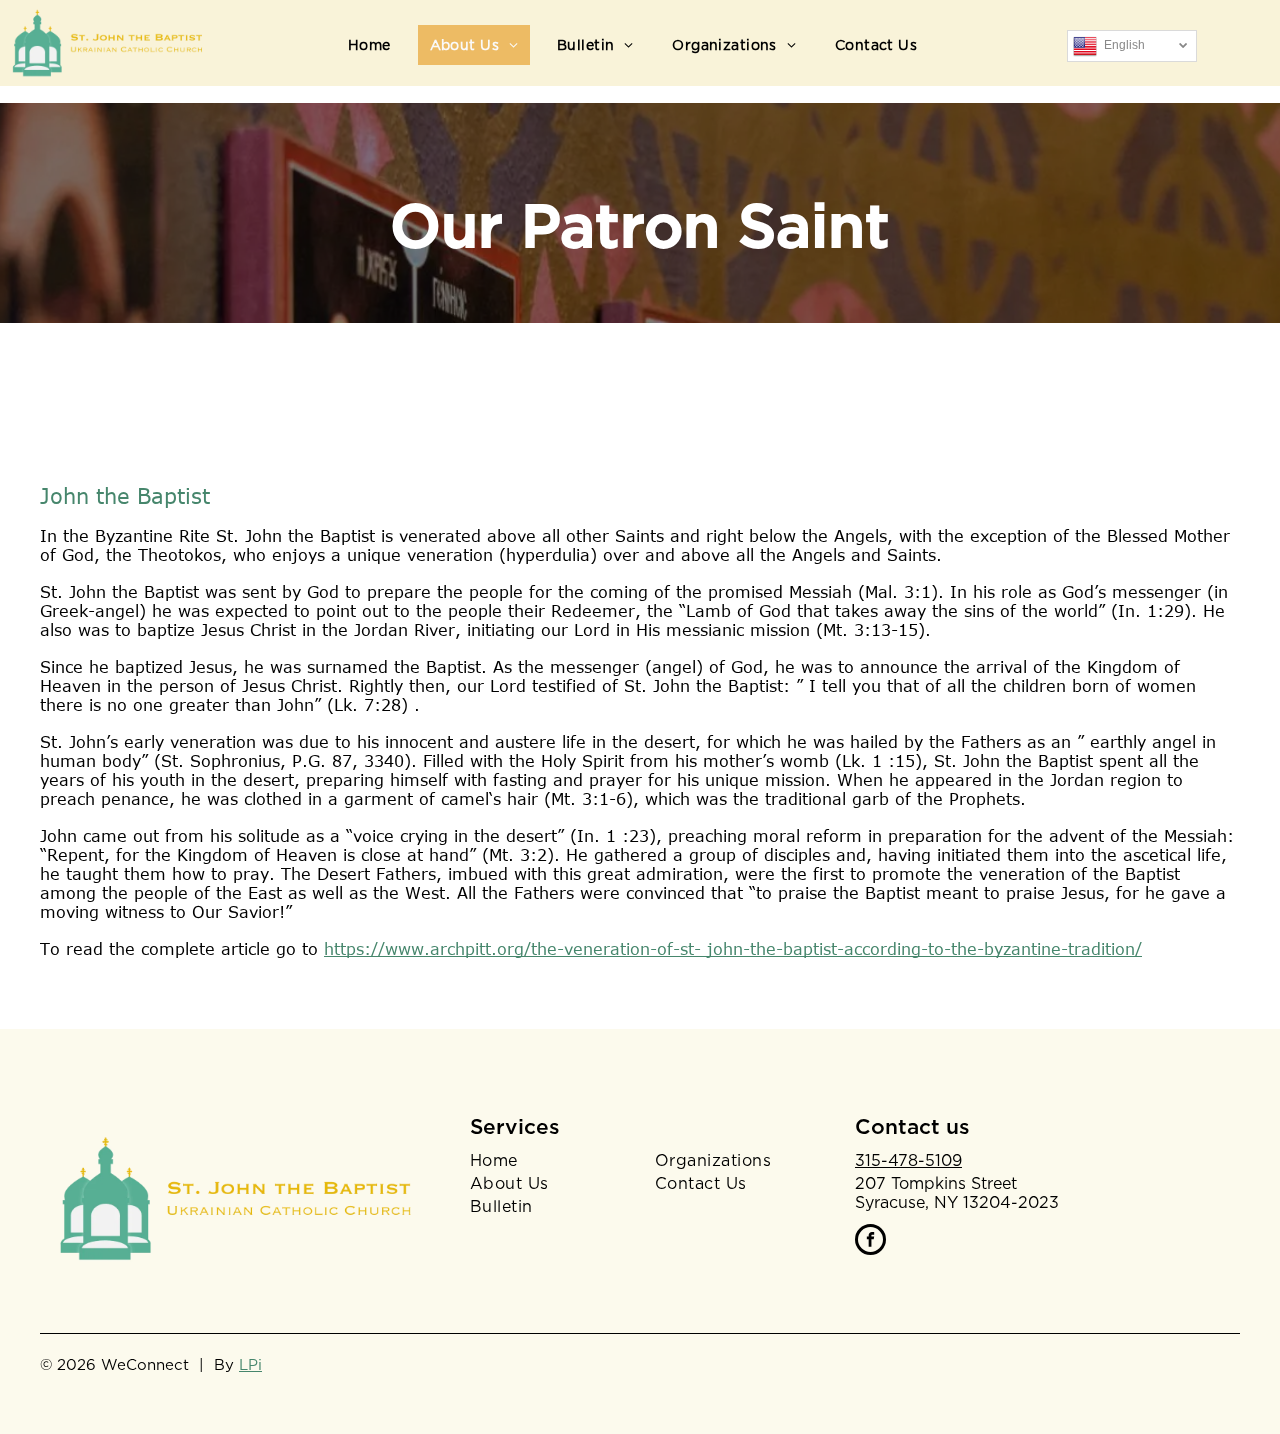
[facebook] (870, 1242)
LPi (250, 1365)
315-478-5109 (908, 1160)
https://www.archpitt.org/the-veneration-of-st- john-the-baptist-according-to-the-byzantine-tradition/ (733, 949)
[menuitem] (377, 45)
